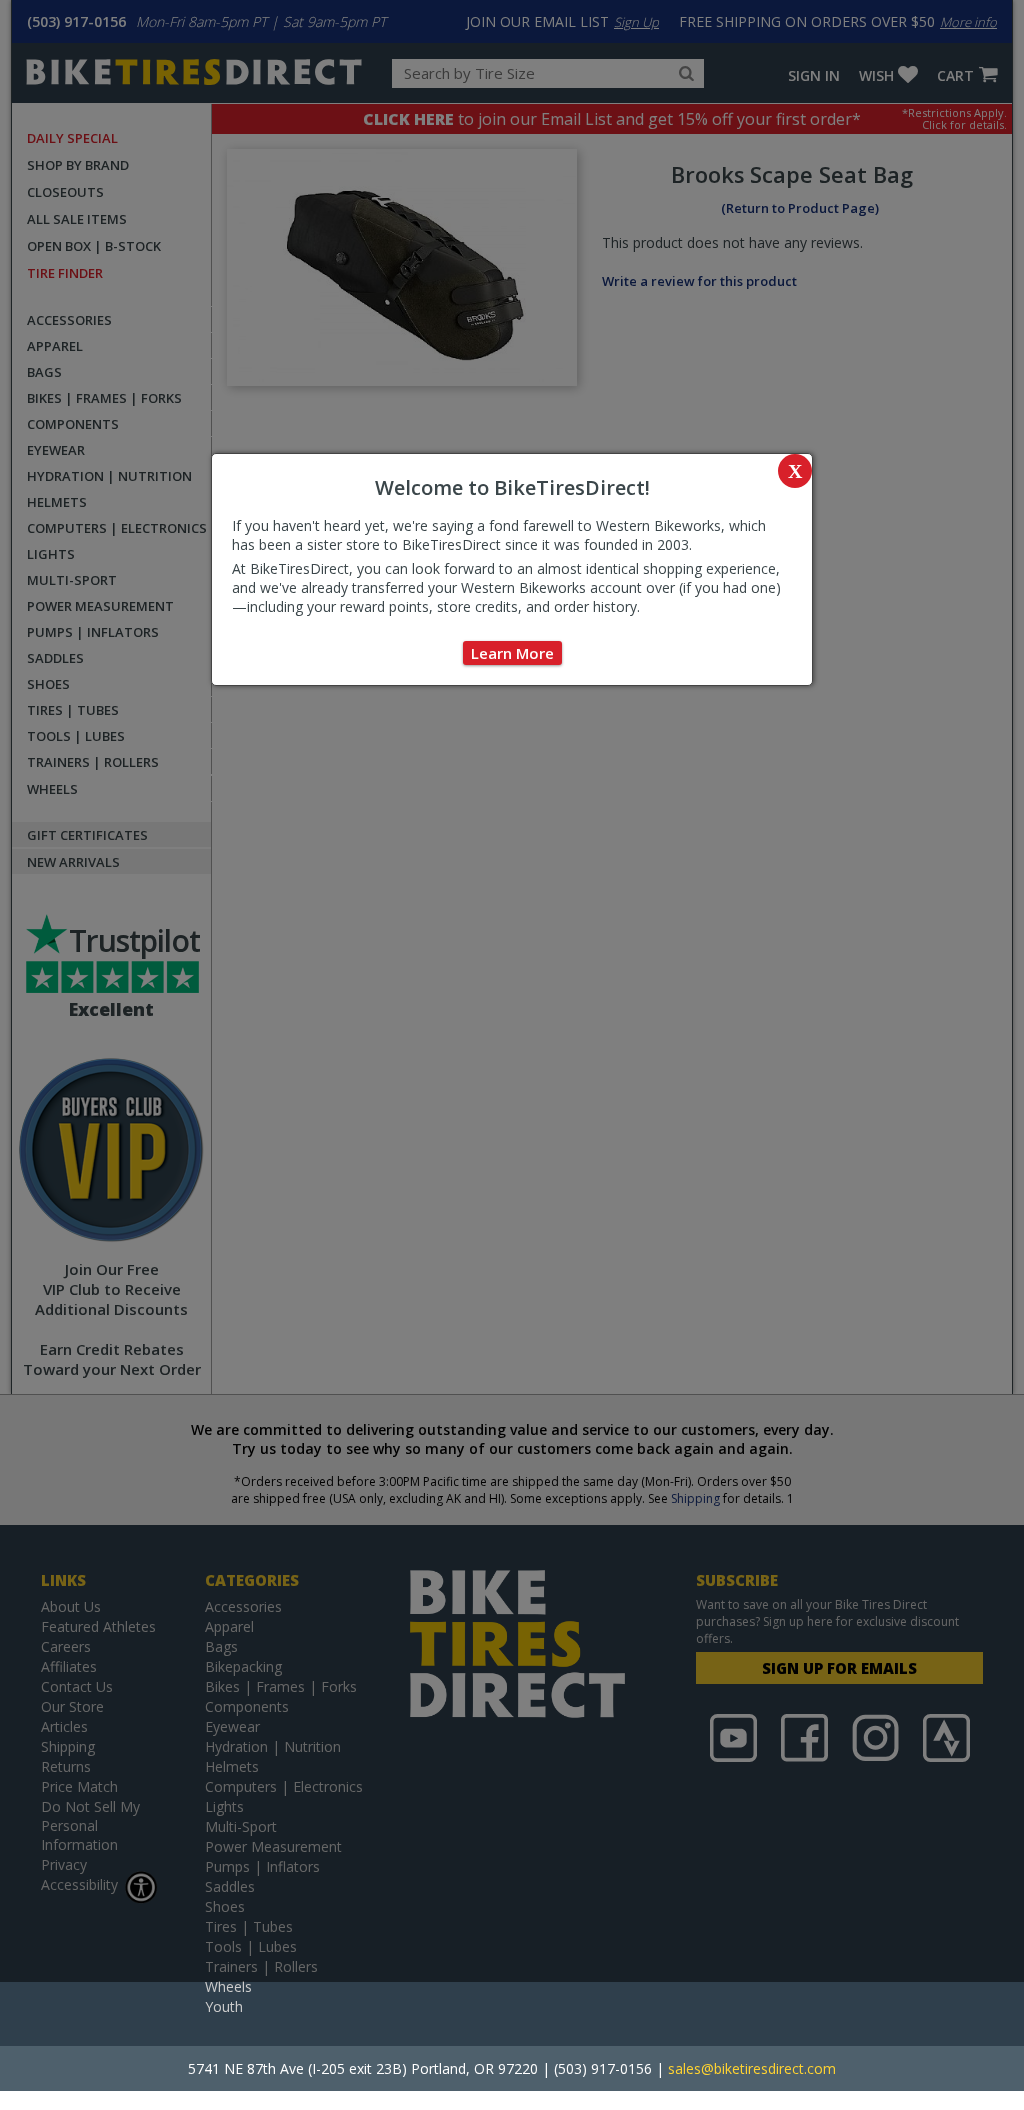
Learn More (512, 653)
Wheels (228, 1986)
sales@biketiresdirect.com (752, 2068)
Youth (224, 2006)
